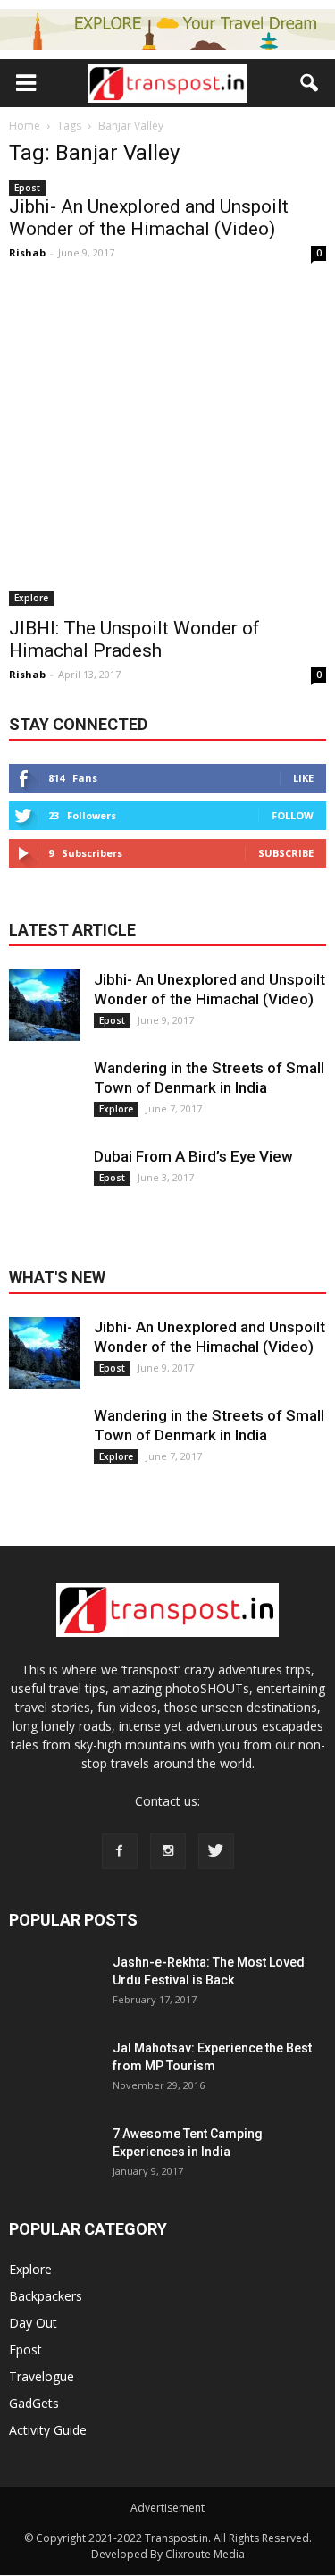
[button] (310, 83)
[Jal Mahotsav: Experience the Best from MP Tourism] (54, 2084)
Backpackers (46, 2296)
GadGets (34, 2403)
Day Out (33, 2323)
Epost (27, 188)
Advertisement (167, 2508)
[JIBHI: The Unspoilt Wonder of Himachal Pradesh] (167, 447)
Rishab (27, 252)
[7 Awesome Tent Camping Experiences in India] (54, 2169)
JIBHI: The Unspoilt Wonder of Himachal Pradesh (134, 639)
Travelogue (42, 2376)
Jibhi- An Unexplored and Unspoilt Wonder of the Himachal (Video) (149, 218)
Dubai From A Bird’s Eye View (193, 1156)
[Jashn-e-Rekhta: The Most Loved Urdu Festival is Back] (54, 1998)
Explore (31, 598)
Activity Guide (48, 2430)
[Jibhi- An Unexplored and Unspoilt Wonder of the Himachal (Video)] (45, 1005)
